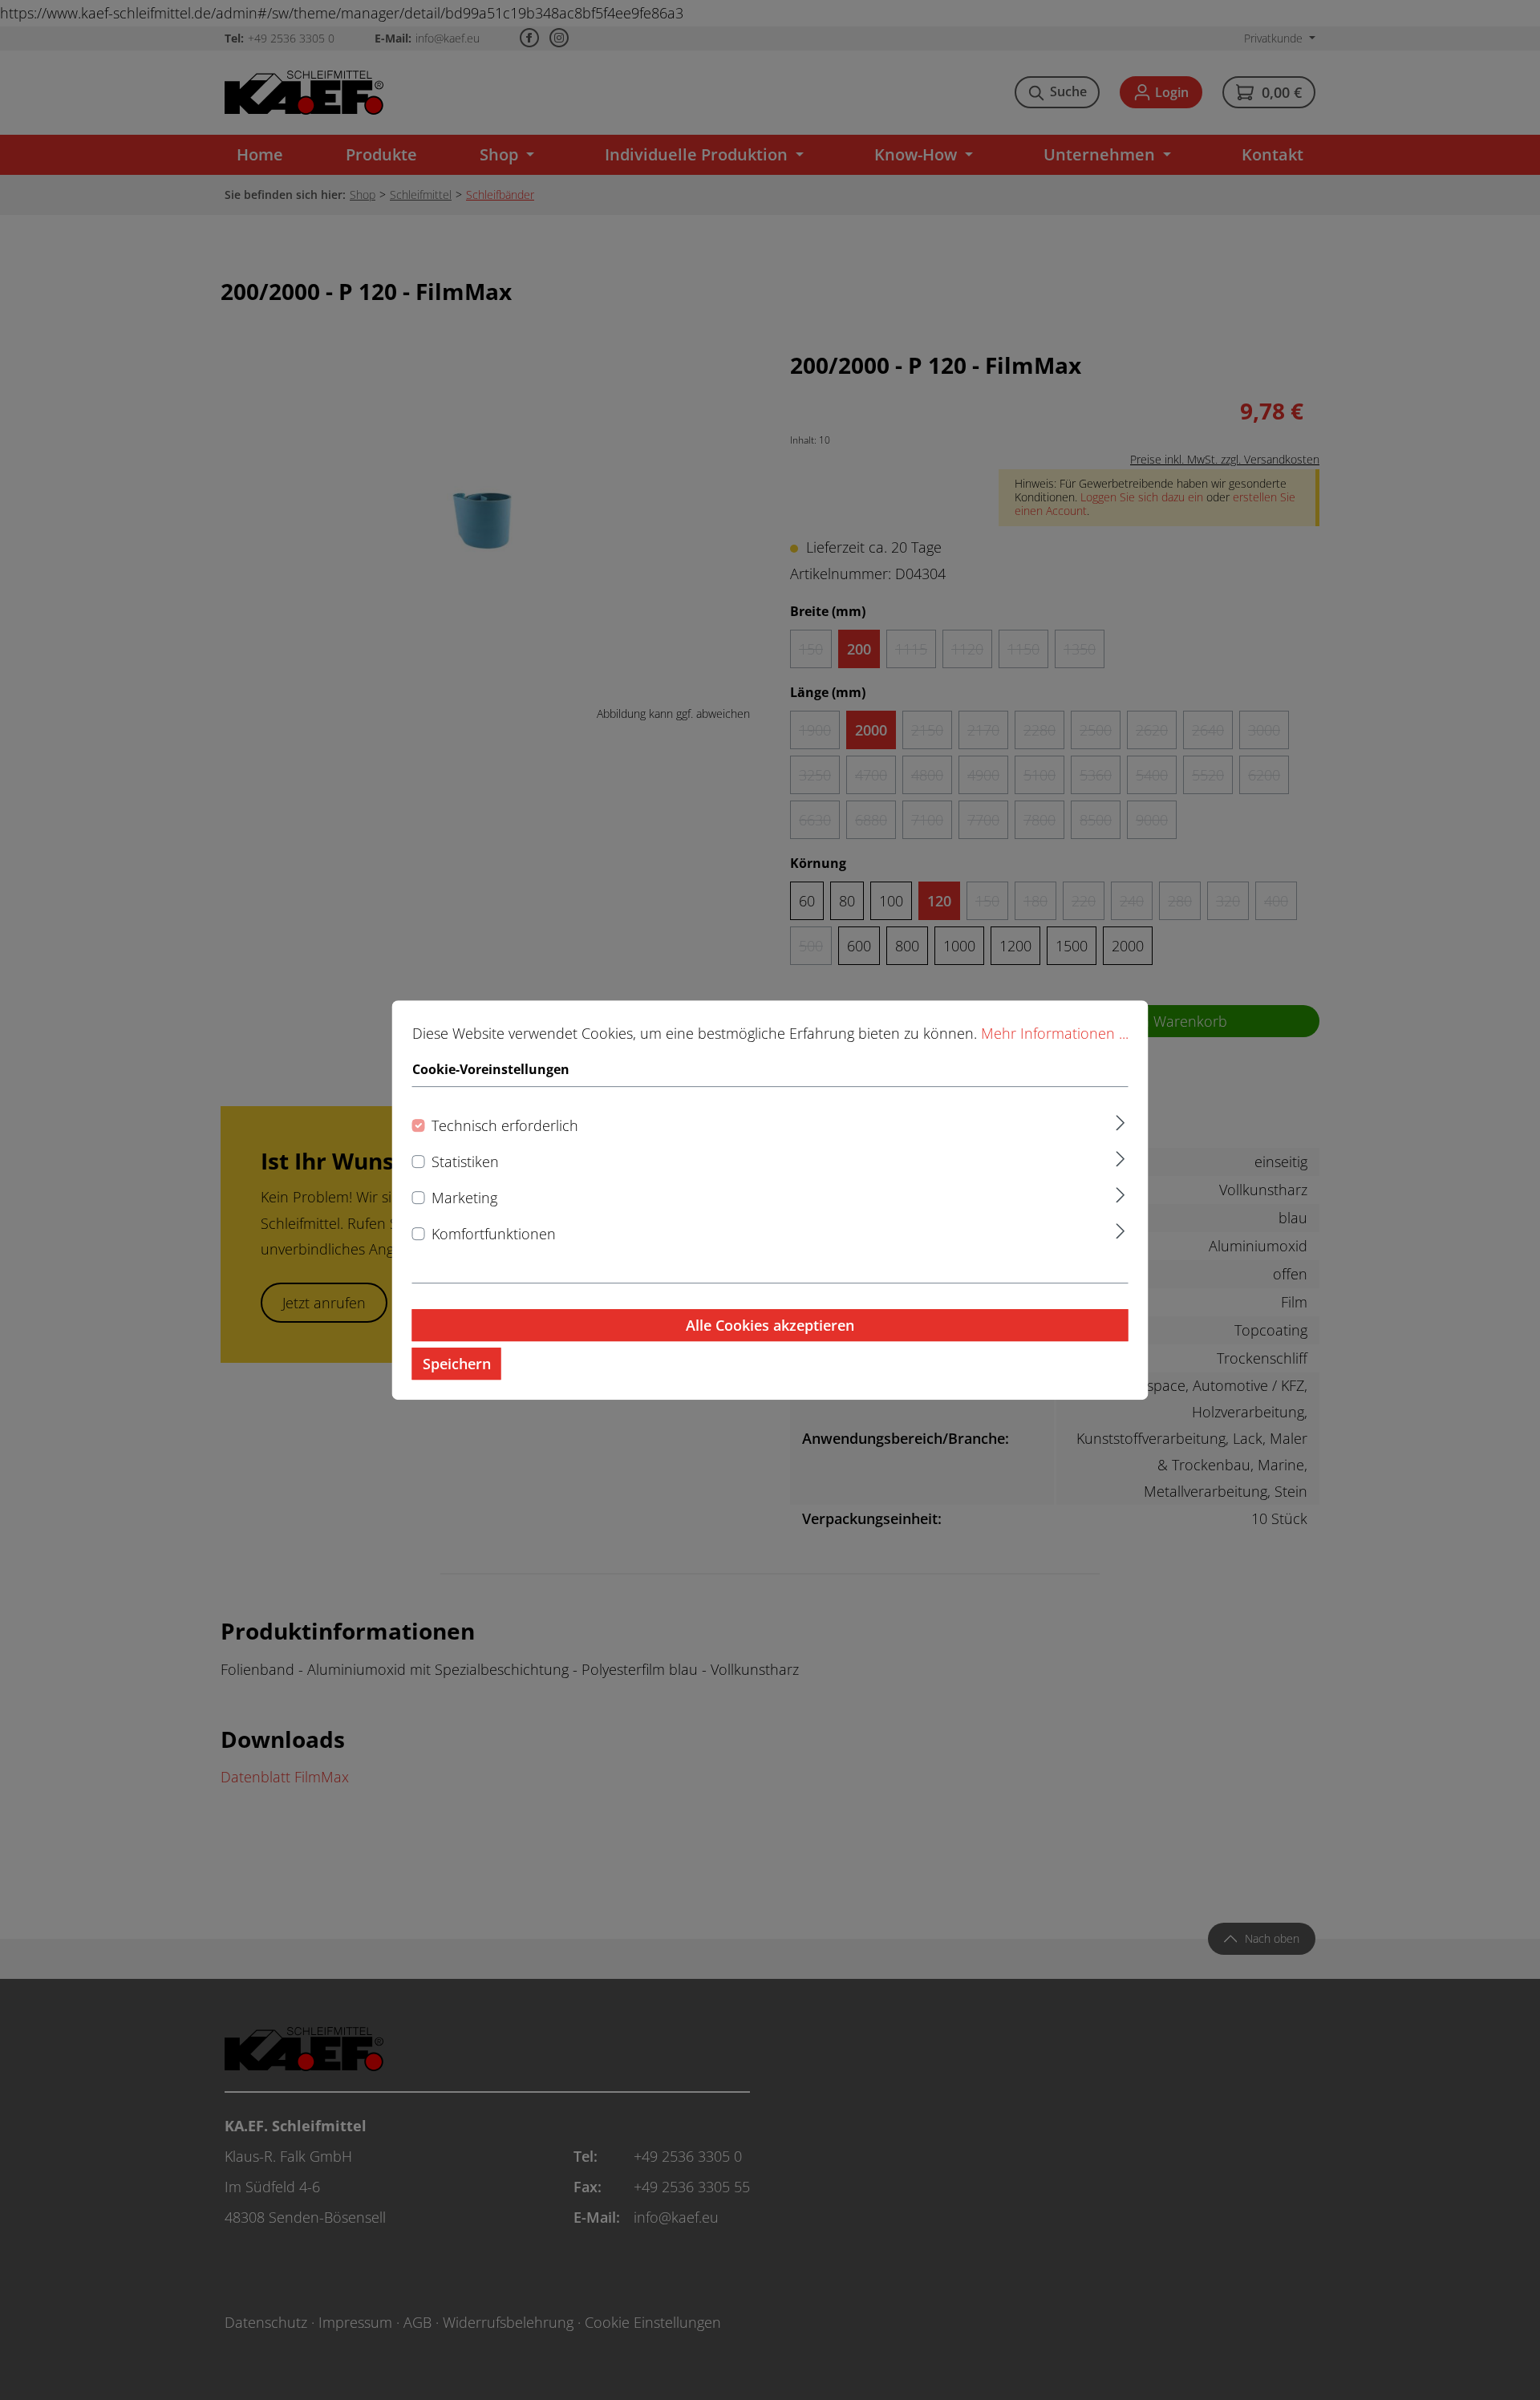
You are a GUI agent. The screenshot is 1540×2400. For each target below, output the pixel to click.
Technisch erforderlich (505, 1125)
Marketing (464, 1198)
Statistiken (465, 1161)
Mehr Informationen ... (1055, 1033)
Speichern (457, 1364)
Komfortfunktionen (494, 1234)
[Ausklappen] (1120, 1120)
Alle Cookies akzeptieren (770, 1325)
